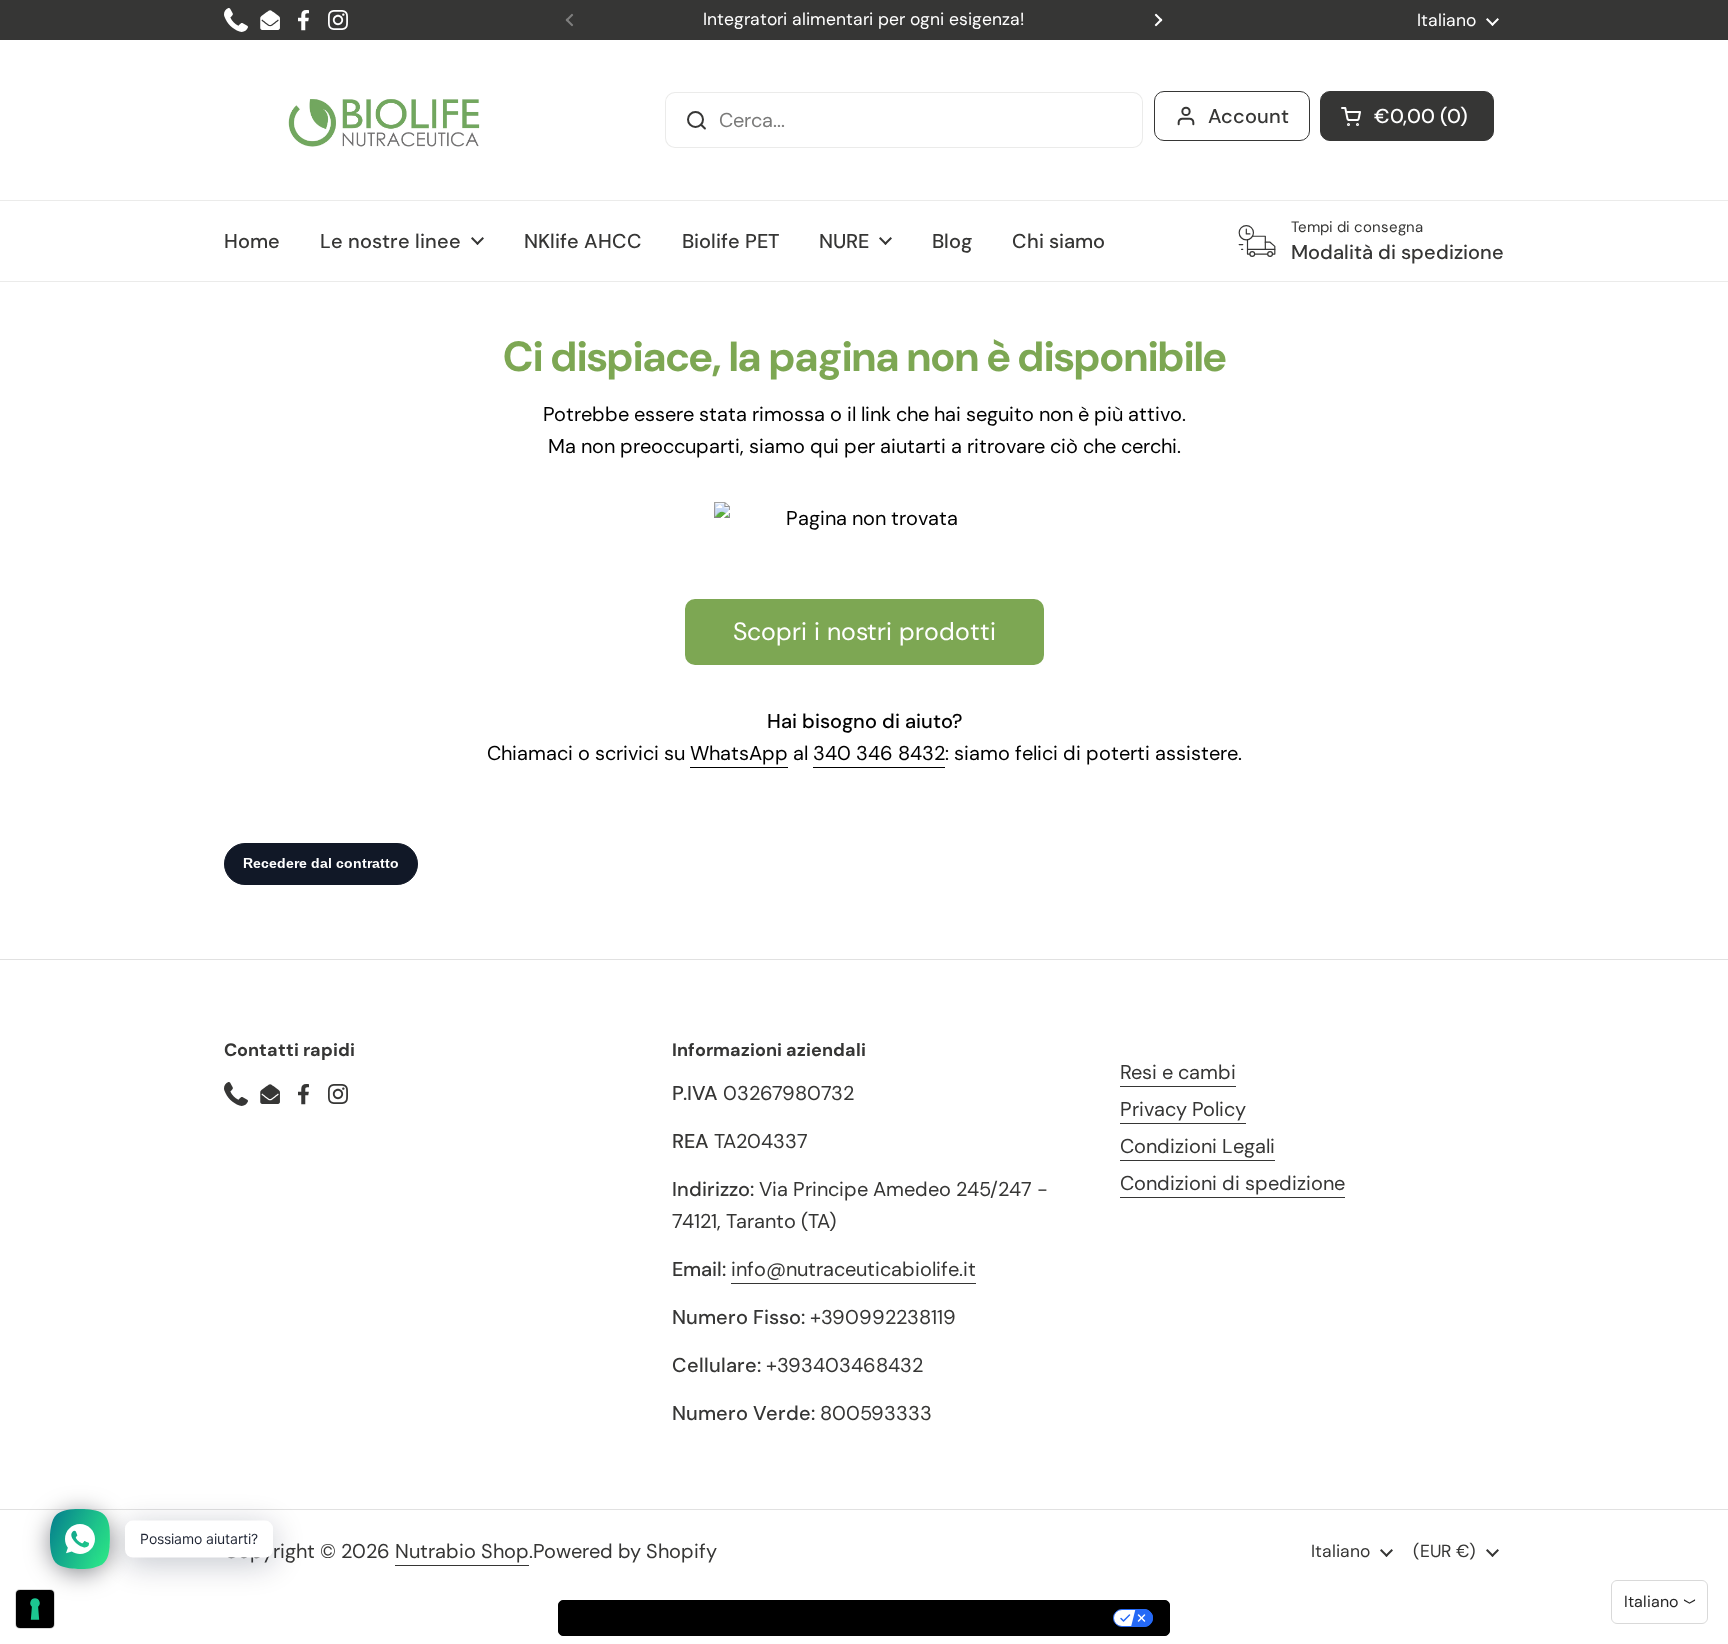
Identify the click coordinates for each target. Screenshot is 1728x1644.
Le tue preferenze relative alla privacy (952, 1618)
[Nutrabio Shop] (384, 120)
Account (1248, 116)
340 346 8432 (879, 753)
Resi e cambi (1178, 1072)
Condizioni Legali (1197, 1146)
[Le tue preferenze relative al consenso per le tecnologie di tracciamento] (35, 1609)
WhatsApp (739, 753)
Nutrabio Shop (462, 1551)
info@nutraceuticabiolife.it (853, 1269)
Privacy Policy (1183, 1109)
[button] (1407, 116)
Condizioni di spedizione (1232, 1183)
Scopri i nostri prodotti (864, 631)
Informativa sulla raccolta (673, 1618)
